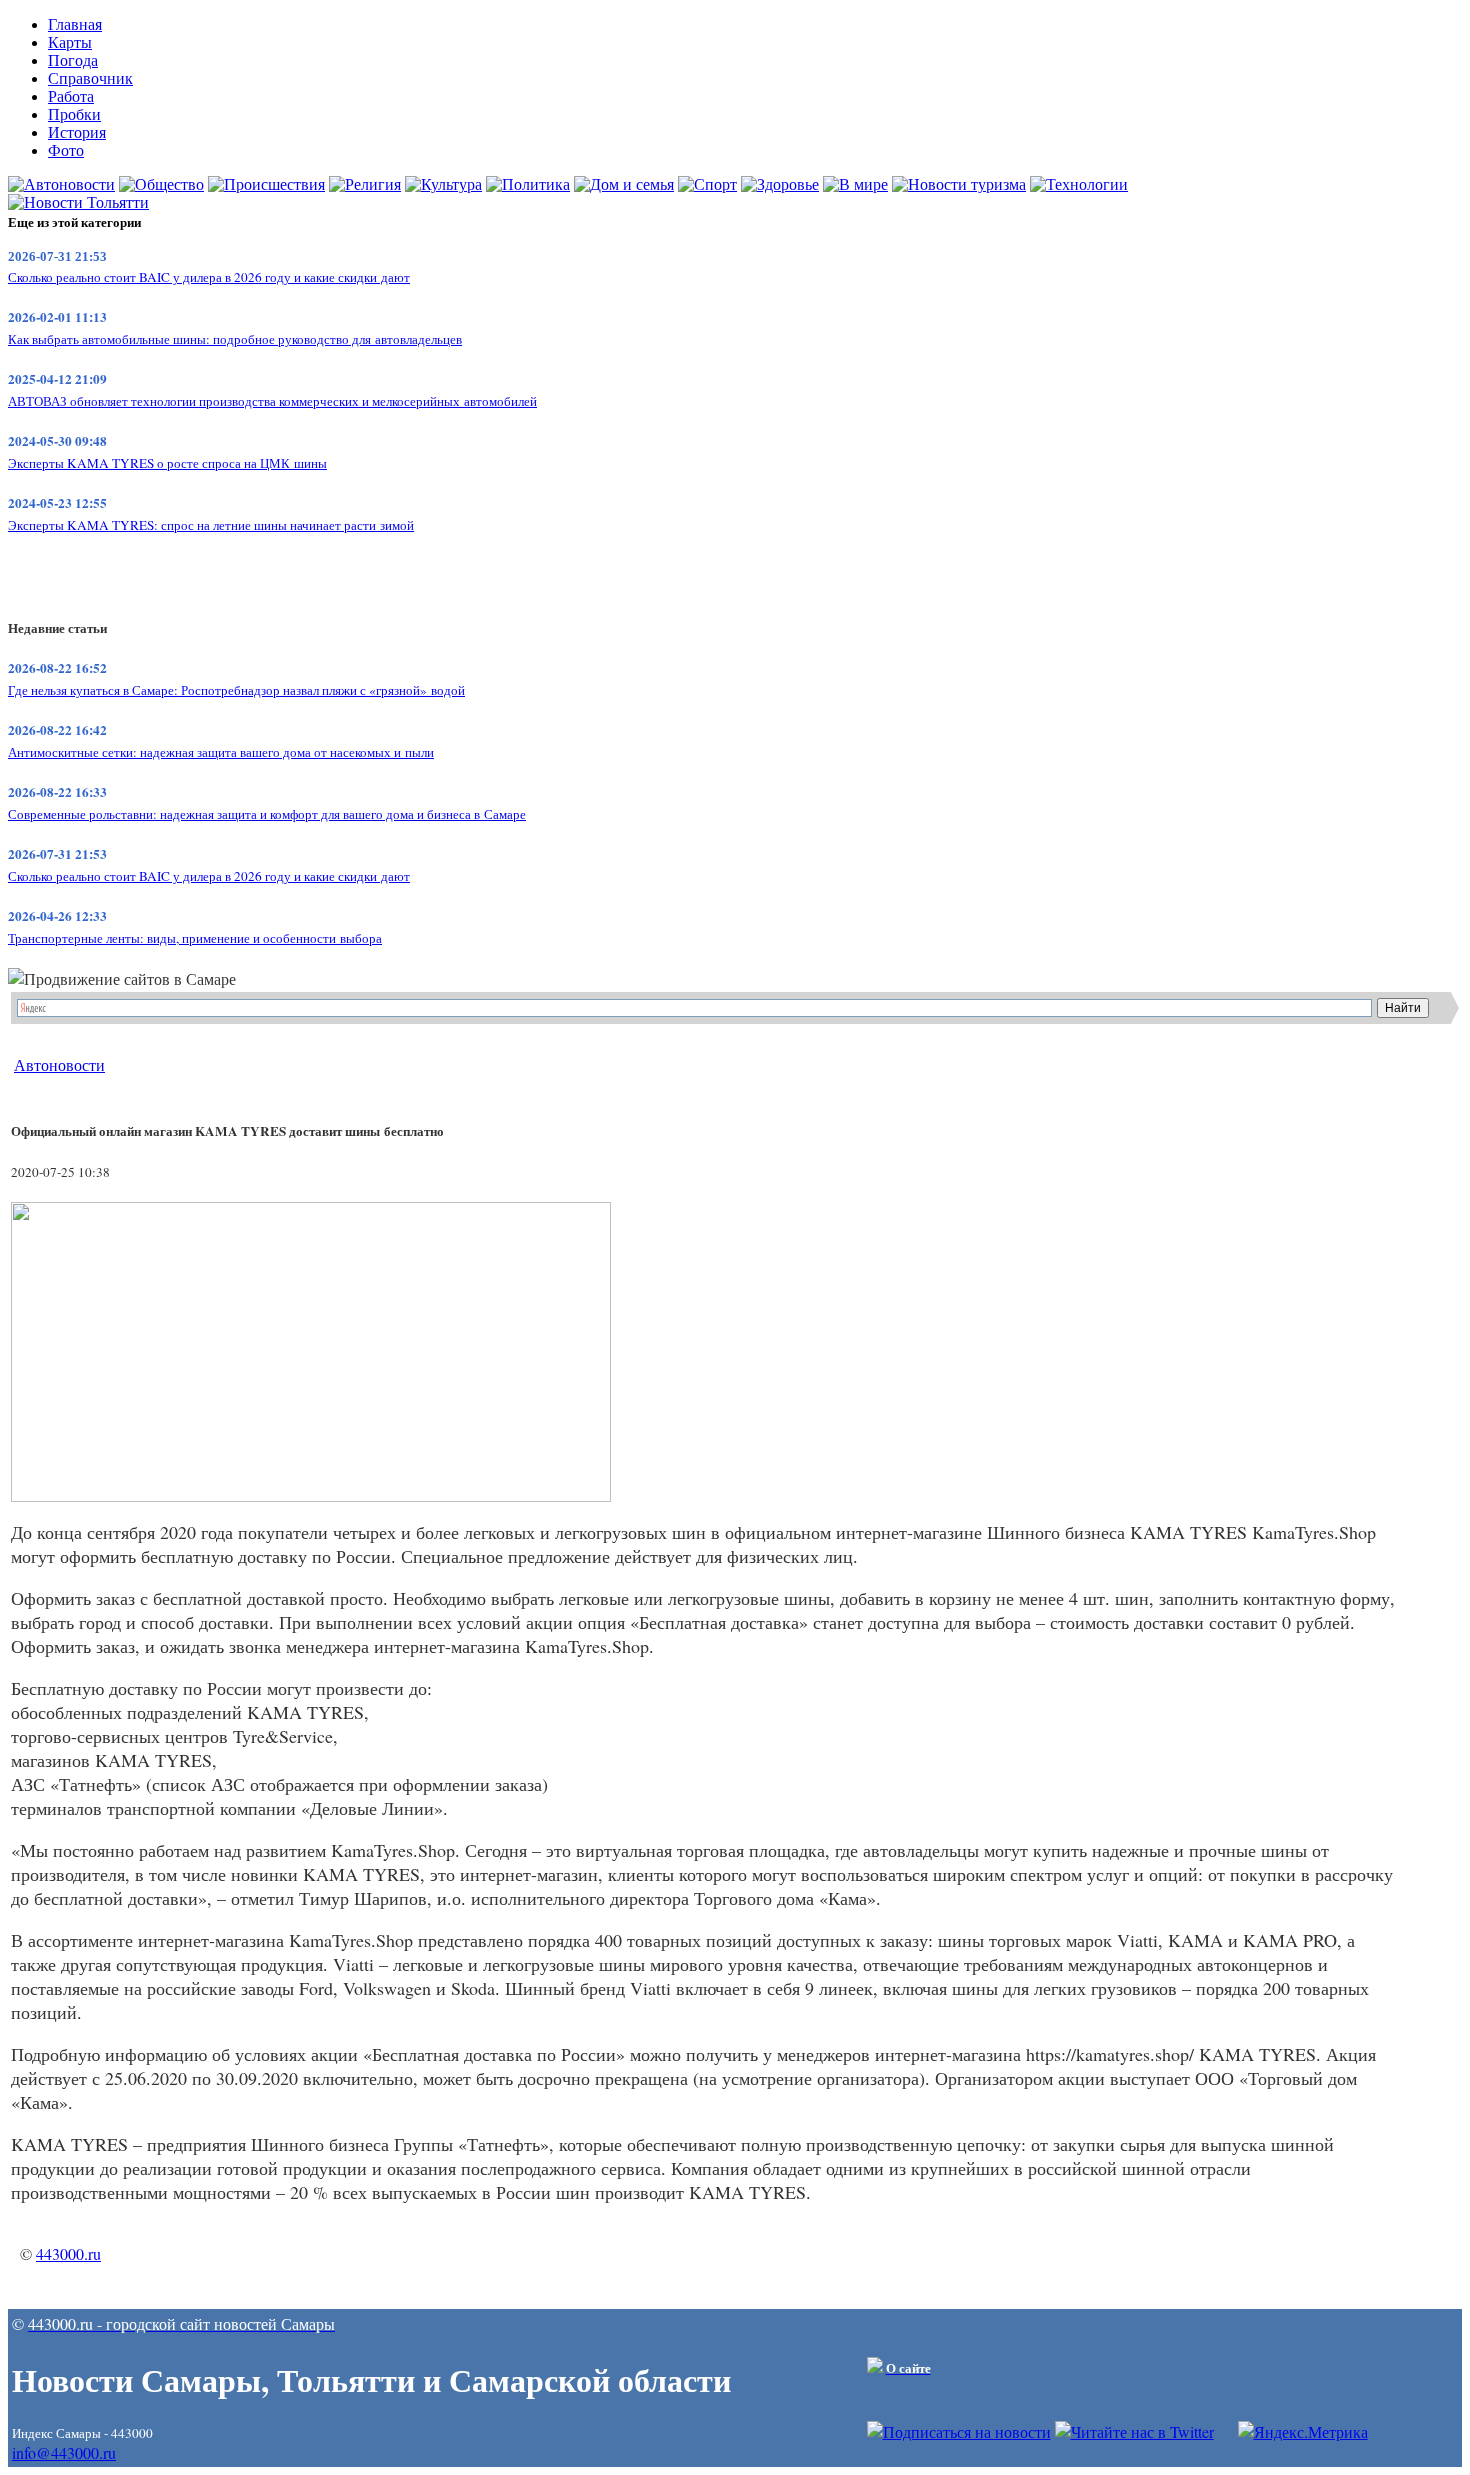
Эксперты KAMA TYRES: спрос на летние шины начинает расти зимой (211, 525)
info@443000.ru (64, 2452)
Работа (71, 96)
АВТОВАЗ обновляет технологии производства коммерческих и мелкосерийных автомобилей (272, 401)
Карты (70, 42)
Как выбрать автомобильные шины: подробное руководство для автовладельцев (235, 339)
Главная (75, 24)
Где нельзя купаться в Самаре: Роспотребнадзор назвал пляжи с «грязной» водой (236, 690)
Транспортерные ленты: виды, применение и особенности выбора (195, 938)
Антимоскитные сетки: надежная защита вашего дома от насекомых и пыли (221, 752)
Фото (66, 150)
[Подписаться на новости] (959, 2431)
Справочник (90, 78)
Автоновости (59, 1064)
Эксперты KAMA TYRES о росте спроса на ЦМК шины (167, 463)
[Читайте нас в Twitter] (1134, 2431)
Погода (73, 60)
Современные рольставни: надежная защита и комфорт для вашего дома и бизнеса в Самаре (267, 814)
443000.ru (68, 2253)
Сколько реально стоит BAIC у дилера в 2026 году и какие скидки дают (209, 277)
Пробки (74, 114)
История (77, 132)
